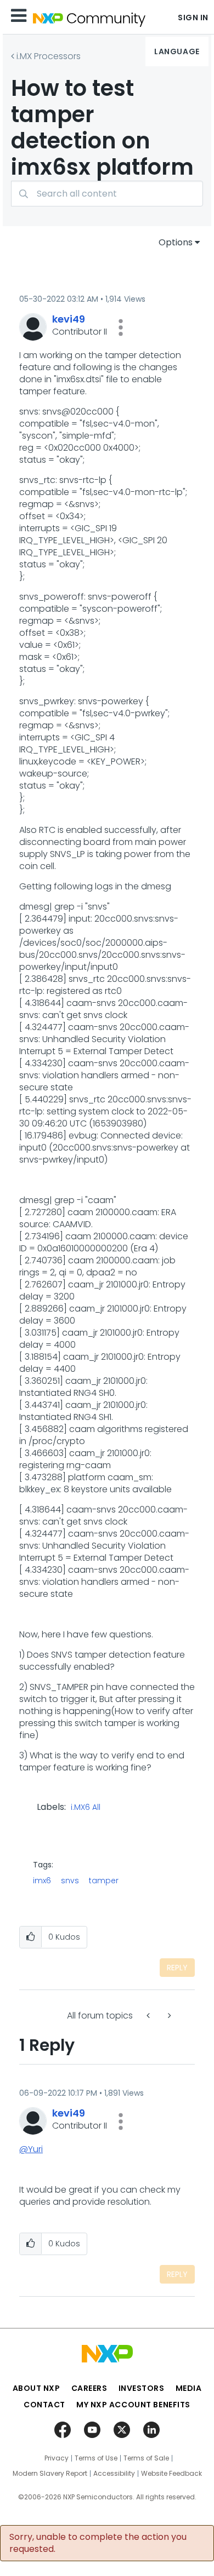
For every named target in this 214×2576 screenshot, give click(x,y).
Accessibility (114, 2474)
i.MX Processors (49, 56)
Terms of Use (96, 2458)
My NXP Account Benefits (133, 2405)
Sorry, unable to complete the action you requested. (98, 2543)
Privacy (57, 2458)
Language (177, 51)
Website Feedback (171, 2474)
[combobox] (107, 194)
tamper (104, 1881)
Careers (89, 2388)
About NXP (36, 2388)
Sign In (193, 18)
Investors (142, 2388)
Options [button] (176, 242)
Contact (44, 2405)
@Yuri (31, 2149)
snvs (70, 1881)
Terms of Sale (146, 2458)
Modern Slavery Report (50, 2474)
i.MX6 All (86, 1808)
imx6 (42, 1881)
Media (189, 2388)
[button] (121, 327)
